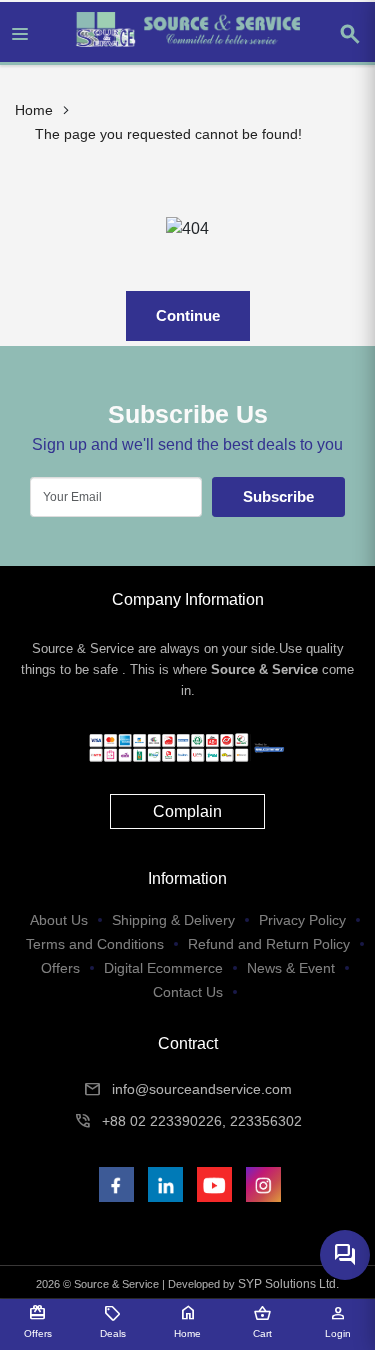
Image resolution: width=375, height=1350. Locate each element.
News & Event (291, 968)
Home (34, 110)
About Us (59, 920)
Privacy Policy (302, 920)
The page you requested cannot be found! (168, 134)
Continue (188, 315)
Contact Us (188, 992)
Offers (60, 968)
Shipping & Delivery (173, 920)
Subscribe (278, 496)
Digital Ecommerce (163, 968)
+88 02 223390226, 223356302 (202, 1121)
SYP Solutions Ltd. (288, 1284)
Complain (187, 811)
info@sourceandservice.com (202, 1089)
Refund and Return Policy (269, 944)
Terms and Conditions (95, 944)
